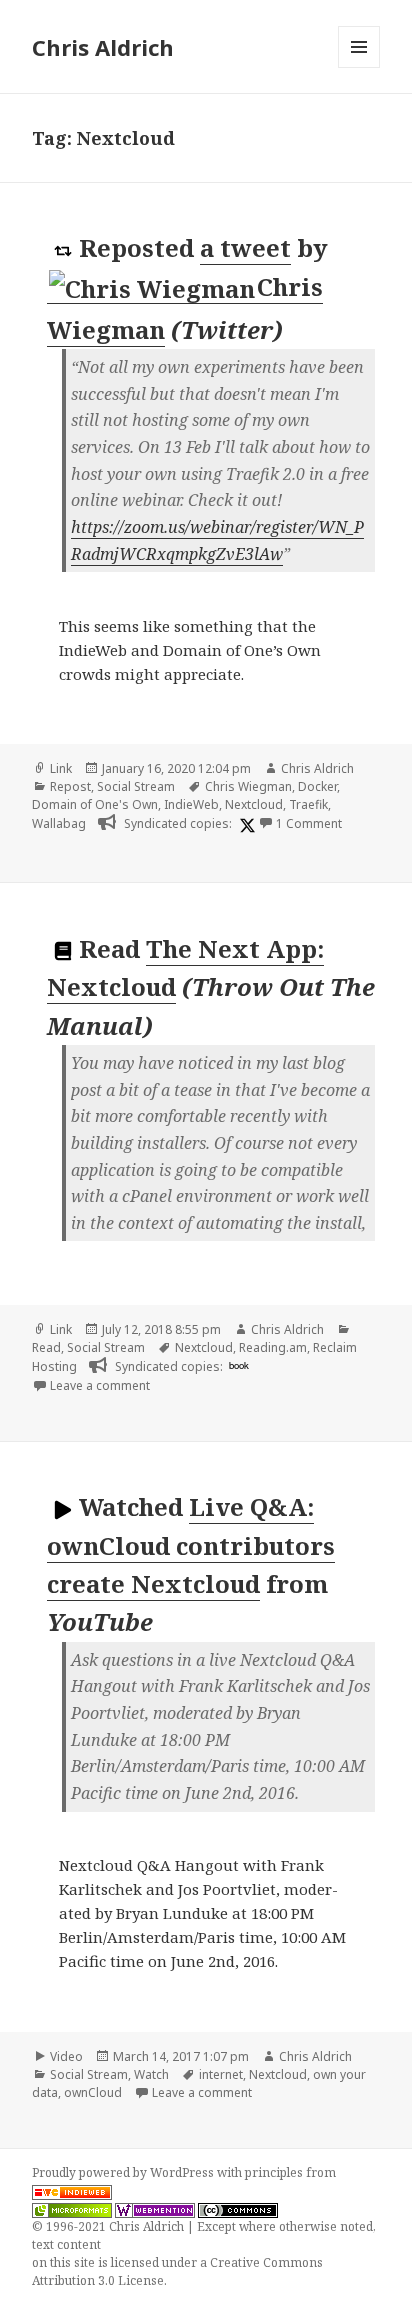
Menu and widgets (359, 67)
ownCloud (93, 2092)
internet (221, 2074)
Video (66, 2056)
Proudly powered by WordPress (124, 2172)
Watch (151, 2074)
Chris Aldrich (103, 47)
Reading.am (273, 1347)
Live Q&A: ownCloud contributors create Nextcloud (191, 1545)
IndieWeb (191, 804)
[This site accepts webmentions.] (155, 2209)
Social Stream (136, 786)
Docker (317, 786)
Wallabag (59, 823)
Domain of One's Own (95, 804)
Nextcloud (254, 804)
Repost (70, 786)
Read (46, 1347)
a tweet (245, 247)
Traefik (308, 804)
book (239, 1365)
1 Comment (309, 823)
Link (61, 768)
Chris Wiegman (248, 786)
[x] (245, 824)
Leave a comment (100, 1385)
